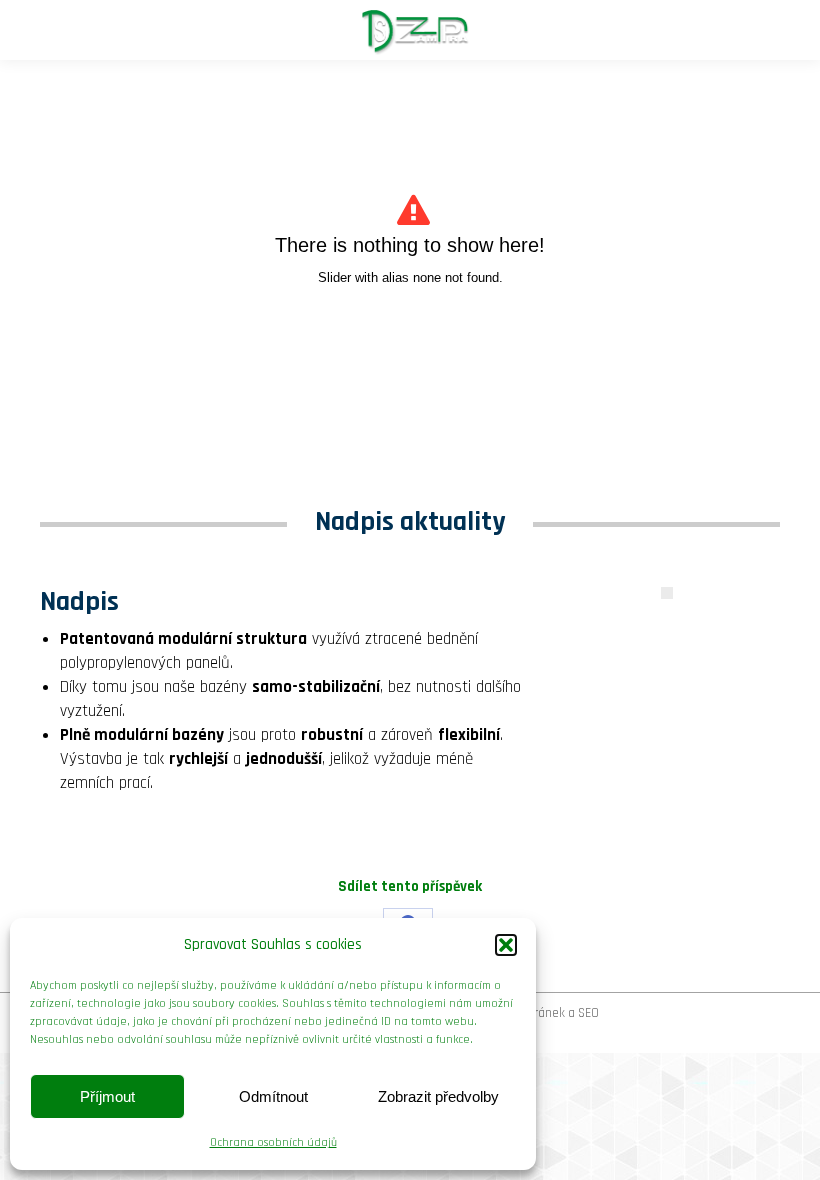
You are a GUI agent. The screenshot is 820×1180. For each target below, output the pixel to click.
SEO (588, 1013)
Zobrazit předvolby (438, 1096)
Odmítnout (273, 1096)
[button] (506, 945)
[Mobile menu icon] (32, 30)
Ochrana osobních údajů (273, 1142)
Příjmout (107, 1096)
